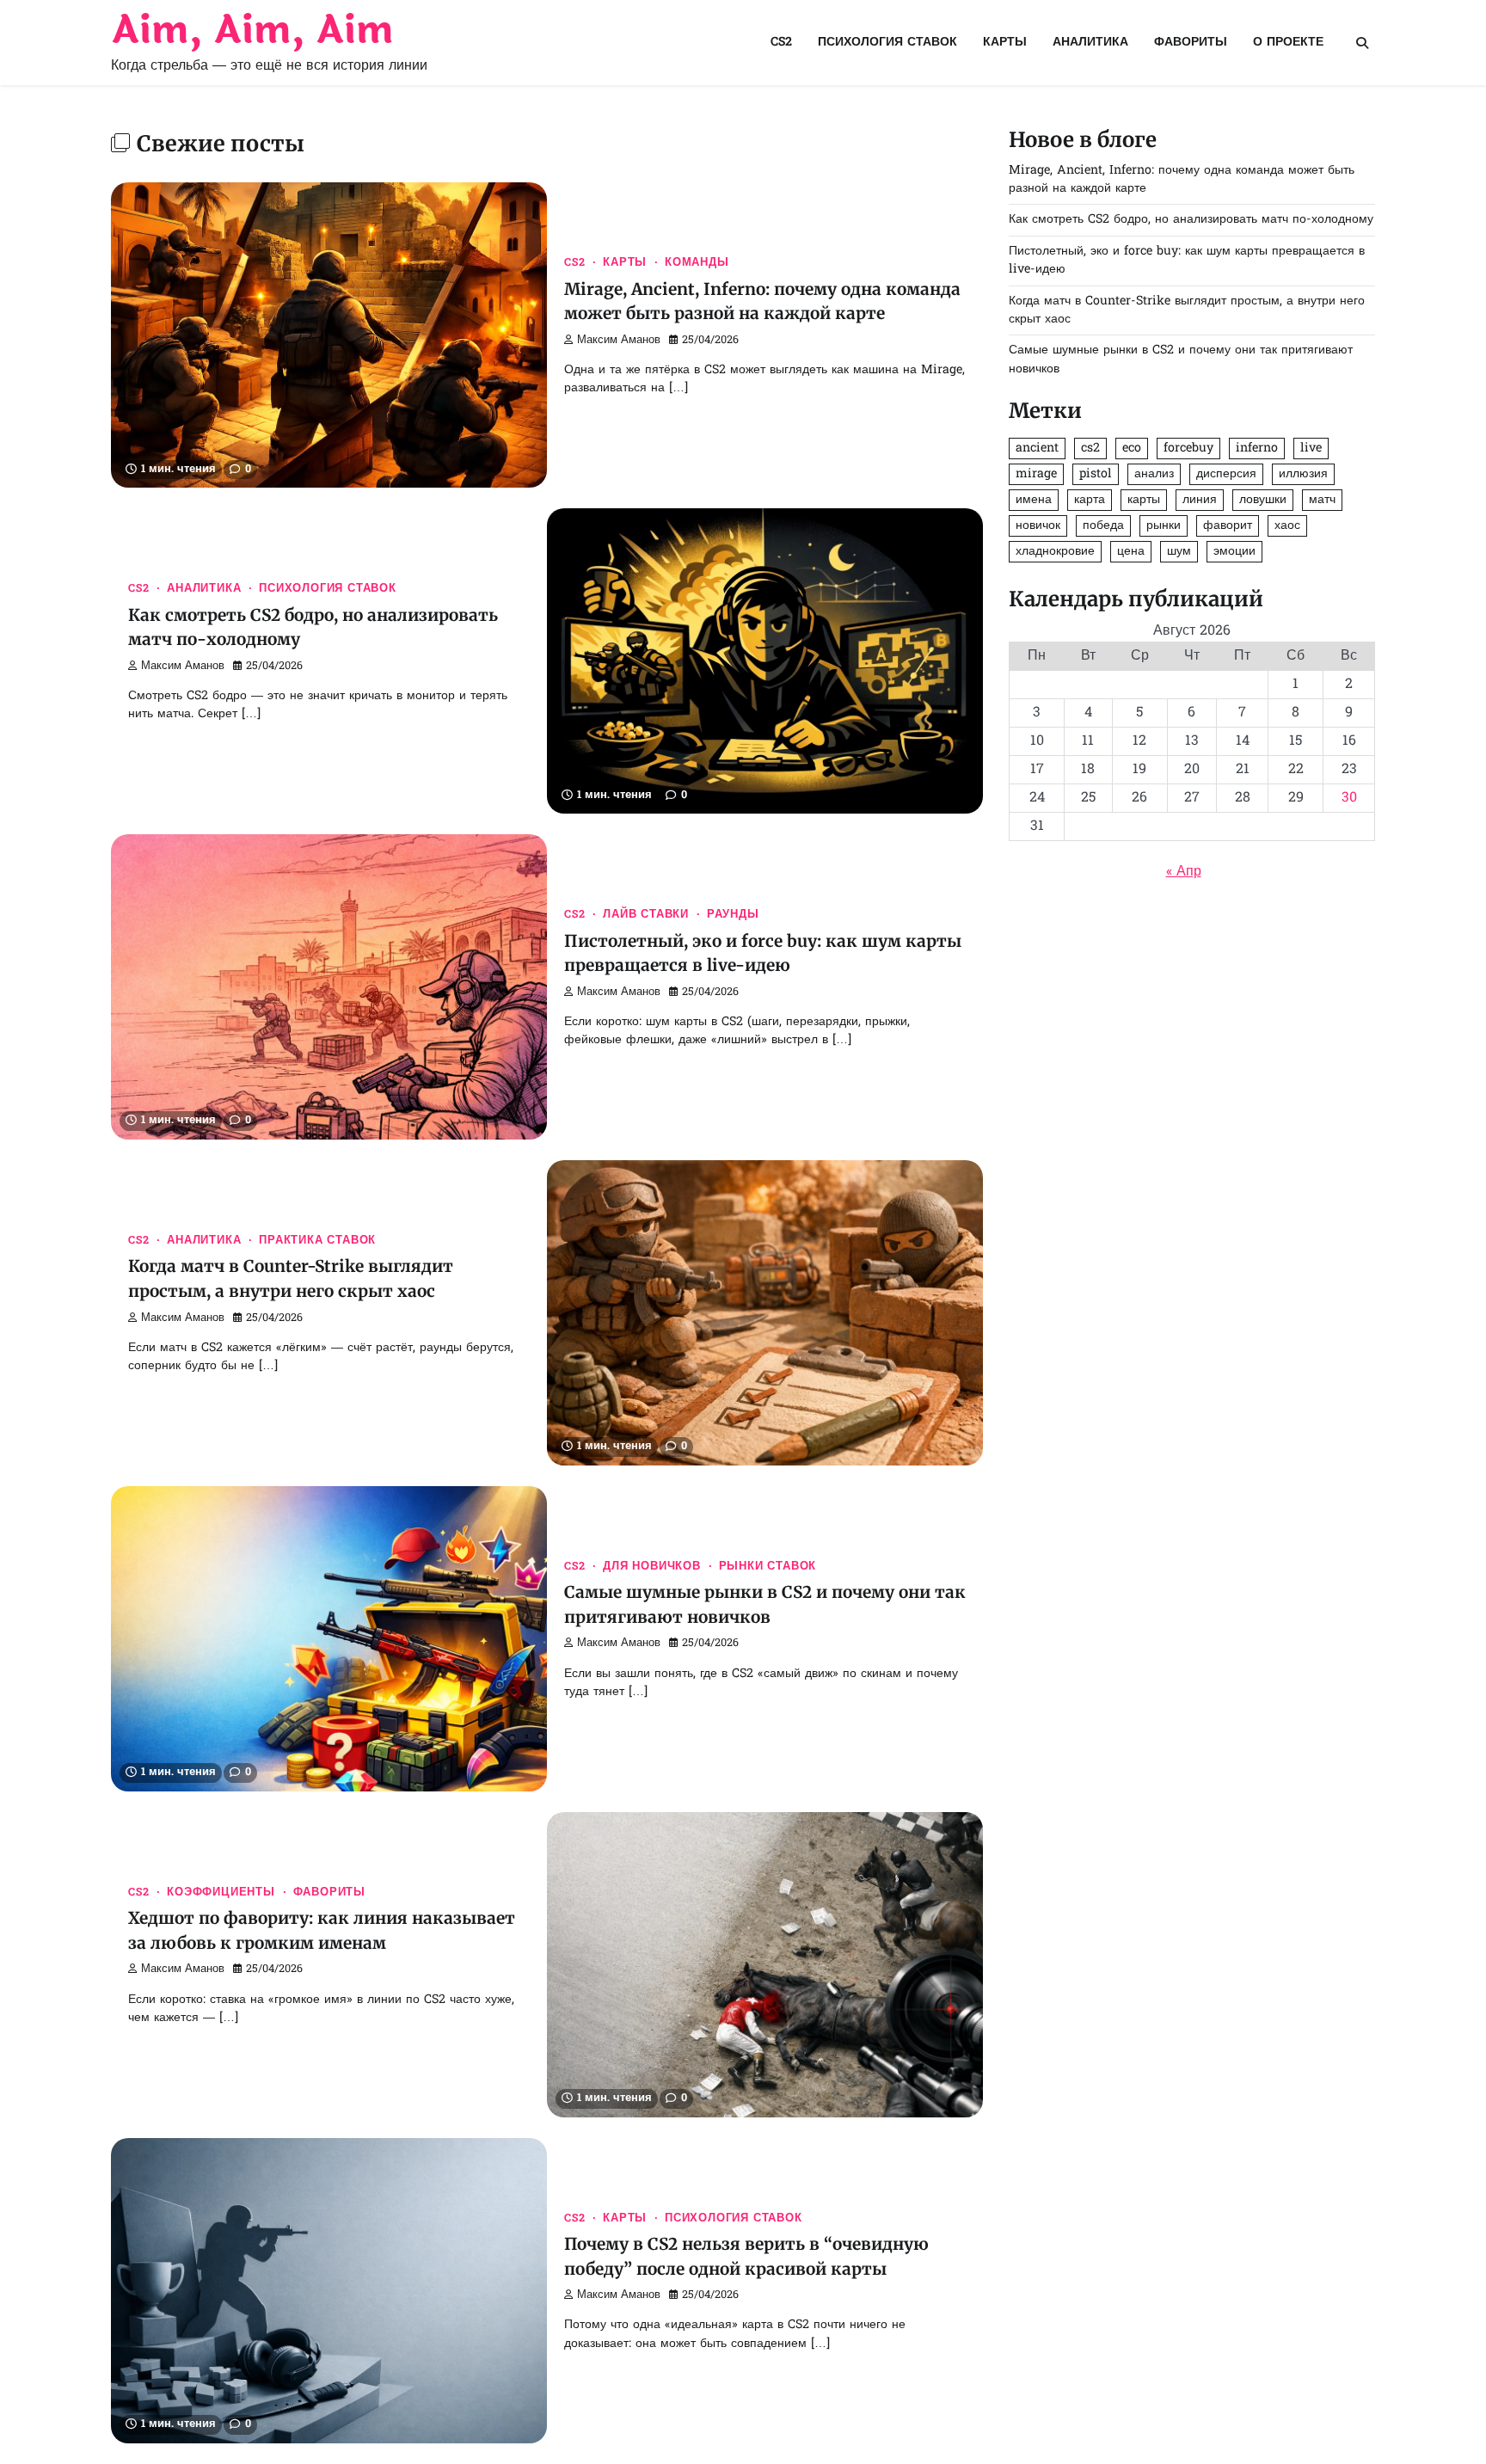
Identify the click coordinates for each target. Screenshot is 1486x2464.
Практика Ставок (317, 1241)
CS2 (781, 43)
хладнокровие (1055, 552)
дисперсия (1226, 474)
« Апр (1184, 872)
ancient (1037, 449)
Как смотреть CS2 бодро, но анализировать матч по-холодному (1191, 221)
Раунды (733, 915)
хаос (1287, 526)
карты (1144, 500)
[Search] (1362, 43)
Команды (697, 263)
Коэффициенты (221, 1893)
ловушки (1263, 500)
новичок (1038, 526)
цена (1131, 552)
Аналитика (1090, 43)
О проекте (1288, 43)
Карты (1005, 43)
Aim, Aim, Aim (252, 31)
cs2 (1090, 449)
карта (1090, 500)
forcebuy (1188, 449)
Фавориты (1191, 43)
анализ (1154, 474)
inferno (1257, 449)
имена (1034, 500)
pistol (1096, 474)
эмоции (1234, 552)
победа (1103, 526)
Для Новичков (652, 1567)
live (1311, 449)
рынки (1164, 526)
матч (1322, 500)
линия (1200, 500)
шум (1179, 552)
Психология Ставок (887, 43)
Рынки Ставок (768, 1567)
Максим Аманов (619, 341)
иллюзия (1303, 474)
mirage (1036, 474)
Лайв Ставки (646, 915)
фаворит (1228, 526)
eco (1132, 449)
